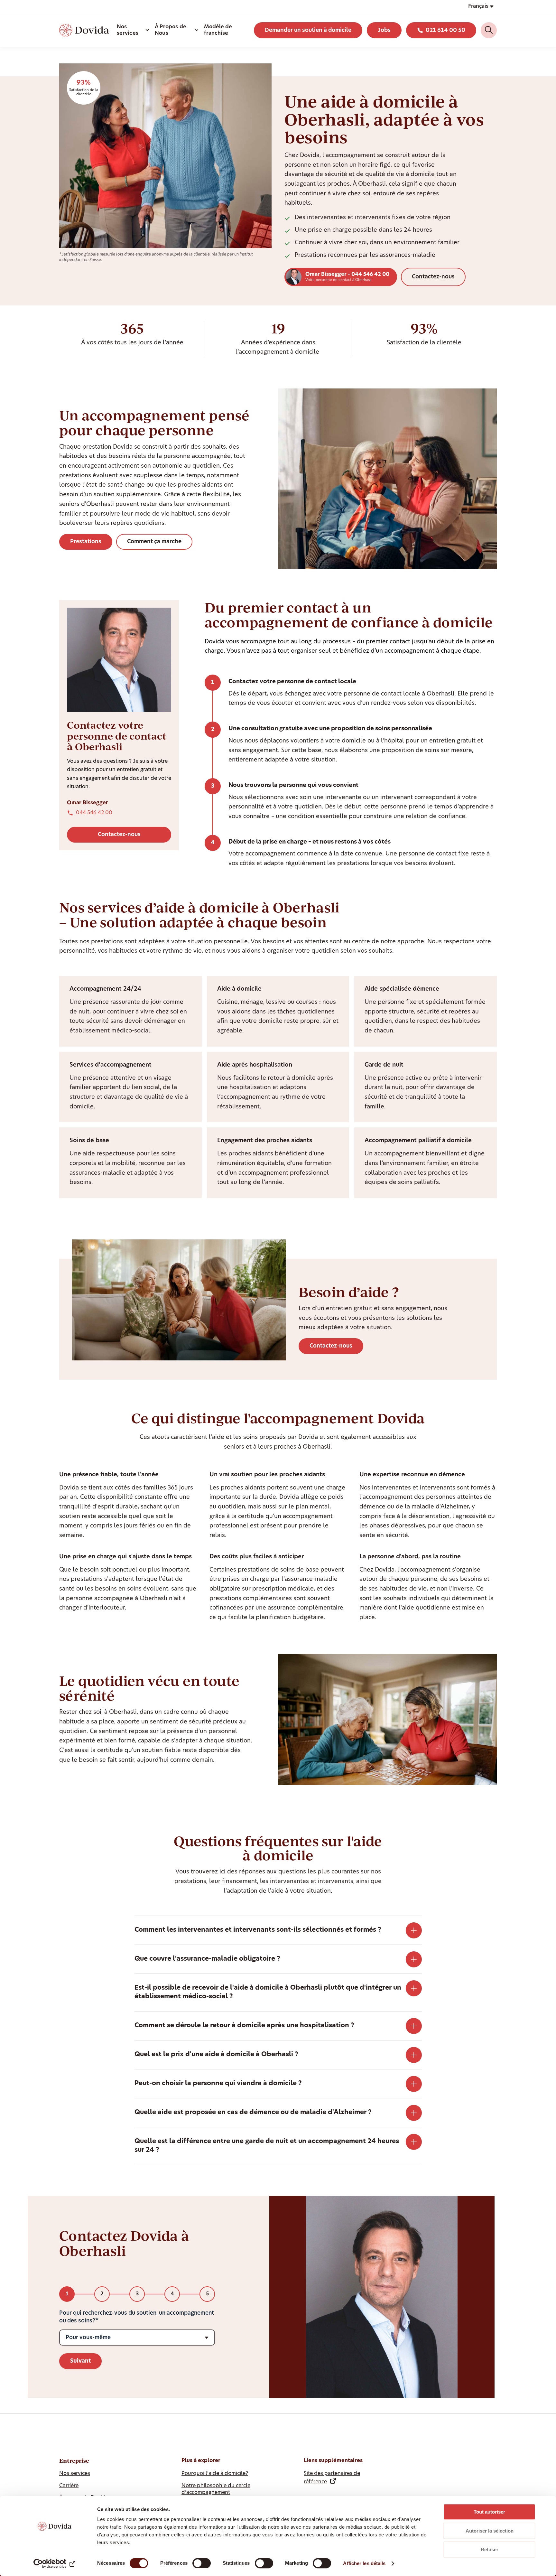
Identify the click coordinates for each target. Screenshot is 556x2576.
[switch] (202, 2563)
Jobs (384, 30)
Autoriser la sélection (490, 2531)
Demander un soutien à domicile (308, 30)
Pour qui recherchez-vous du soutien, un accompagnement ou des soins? (137, 2317)
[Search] (489, 30)
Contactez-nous (433, 277)
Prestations (86, 542)
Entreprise (74, 2461)
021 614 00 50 (445, 30)
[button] (481, 6)
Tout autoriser (489, 2512)
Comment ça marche (154, 542)
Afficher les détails (364, 2563)
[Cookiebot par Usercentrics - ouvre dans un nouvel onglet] (55, 2563)
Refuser (490, 2549)
